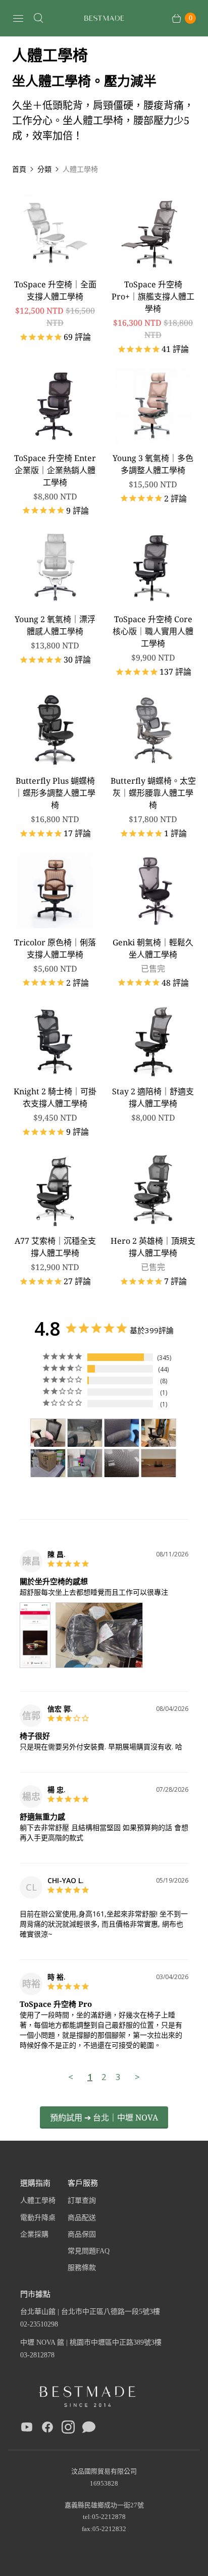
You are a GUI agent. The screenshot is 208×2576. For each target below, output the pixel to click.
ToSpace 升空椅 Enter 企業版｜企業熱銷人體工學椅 (55, 470)
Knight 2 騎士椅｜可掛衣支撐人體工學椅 (55, 1097)
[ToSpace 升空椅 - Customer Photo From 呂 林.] (85, 1463)
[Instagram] (68, 2429)
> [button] (137, 2077)
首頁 (19, 169)
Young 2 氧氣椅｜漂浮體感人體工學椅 (55, 625)
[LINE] (89, 2429)
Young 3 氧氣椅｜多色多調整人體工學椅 (153, 464)
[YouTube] (27, 2429)
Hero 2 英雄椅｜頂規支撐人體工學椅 (153, 1247)
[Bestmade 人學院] (104, 18)
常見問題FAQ (89, 2251)
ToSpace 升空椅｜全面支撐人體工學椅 (55, 290)
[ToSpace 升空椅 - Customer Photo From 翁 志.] (85, 1433)
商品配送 (82, 2218)
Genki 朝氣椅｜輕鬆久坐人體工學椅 (153, 948)
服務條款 (82, 2268)
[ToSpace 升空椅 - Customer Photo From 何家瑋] (159, 1433)
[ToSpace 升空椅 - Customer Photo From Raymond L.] (122, 1463)
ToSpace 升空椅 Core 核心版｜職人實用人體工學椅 (153, 631)
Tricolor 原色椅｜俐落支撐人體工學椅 (55, 948)
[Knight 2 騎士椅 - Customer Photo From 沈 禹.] (159, 1463)
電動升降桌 (38, 2218)
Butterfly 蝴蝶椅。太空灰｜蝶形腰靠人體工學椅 (153, 793)
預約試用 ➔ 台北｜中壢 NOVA (104, 2117)
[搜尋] (38, 18)
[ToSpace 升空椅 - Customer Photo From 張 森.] (48, 1463)
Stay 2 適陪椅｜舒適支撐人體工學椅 (153, 1097)
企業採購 (34, 2234)
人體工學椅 (38, 2201)
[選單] (18, 18)
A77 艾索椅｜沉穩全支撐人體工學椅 (55, 1247)
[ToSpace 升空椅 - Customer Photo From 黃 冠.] (122, 1433)
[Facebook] (47, 2429)
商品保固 (82, 2234)
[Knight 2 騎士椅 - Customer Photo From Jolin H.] (48, 1433)
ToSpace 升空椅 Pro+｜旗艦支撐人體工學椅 (153, 296)
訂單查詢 (82, 2201)
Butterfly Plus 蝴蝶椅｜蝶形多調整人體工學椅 (55, 793)
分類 (44, 169)
